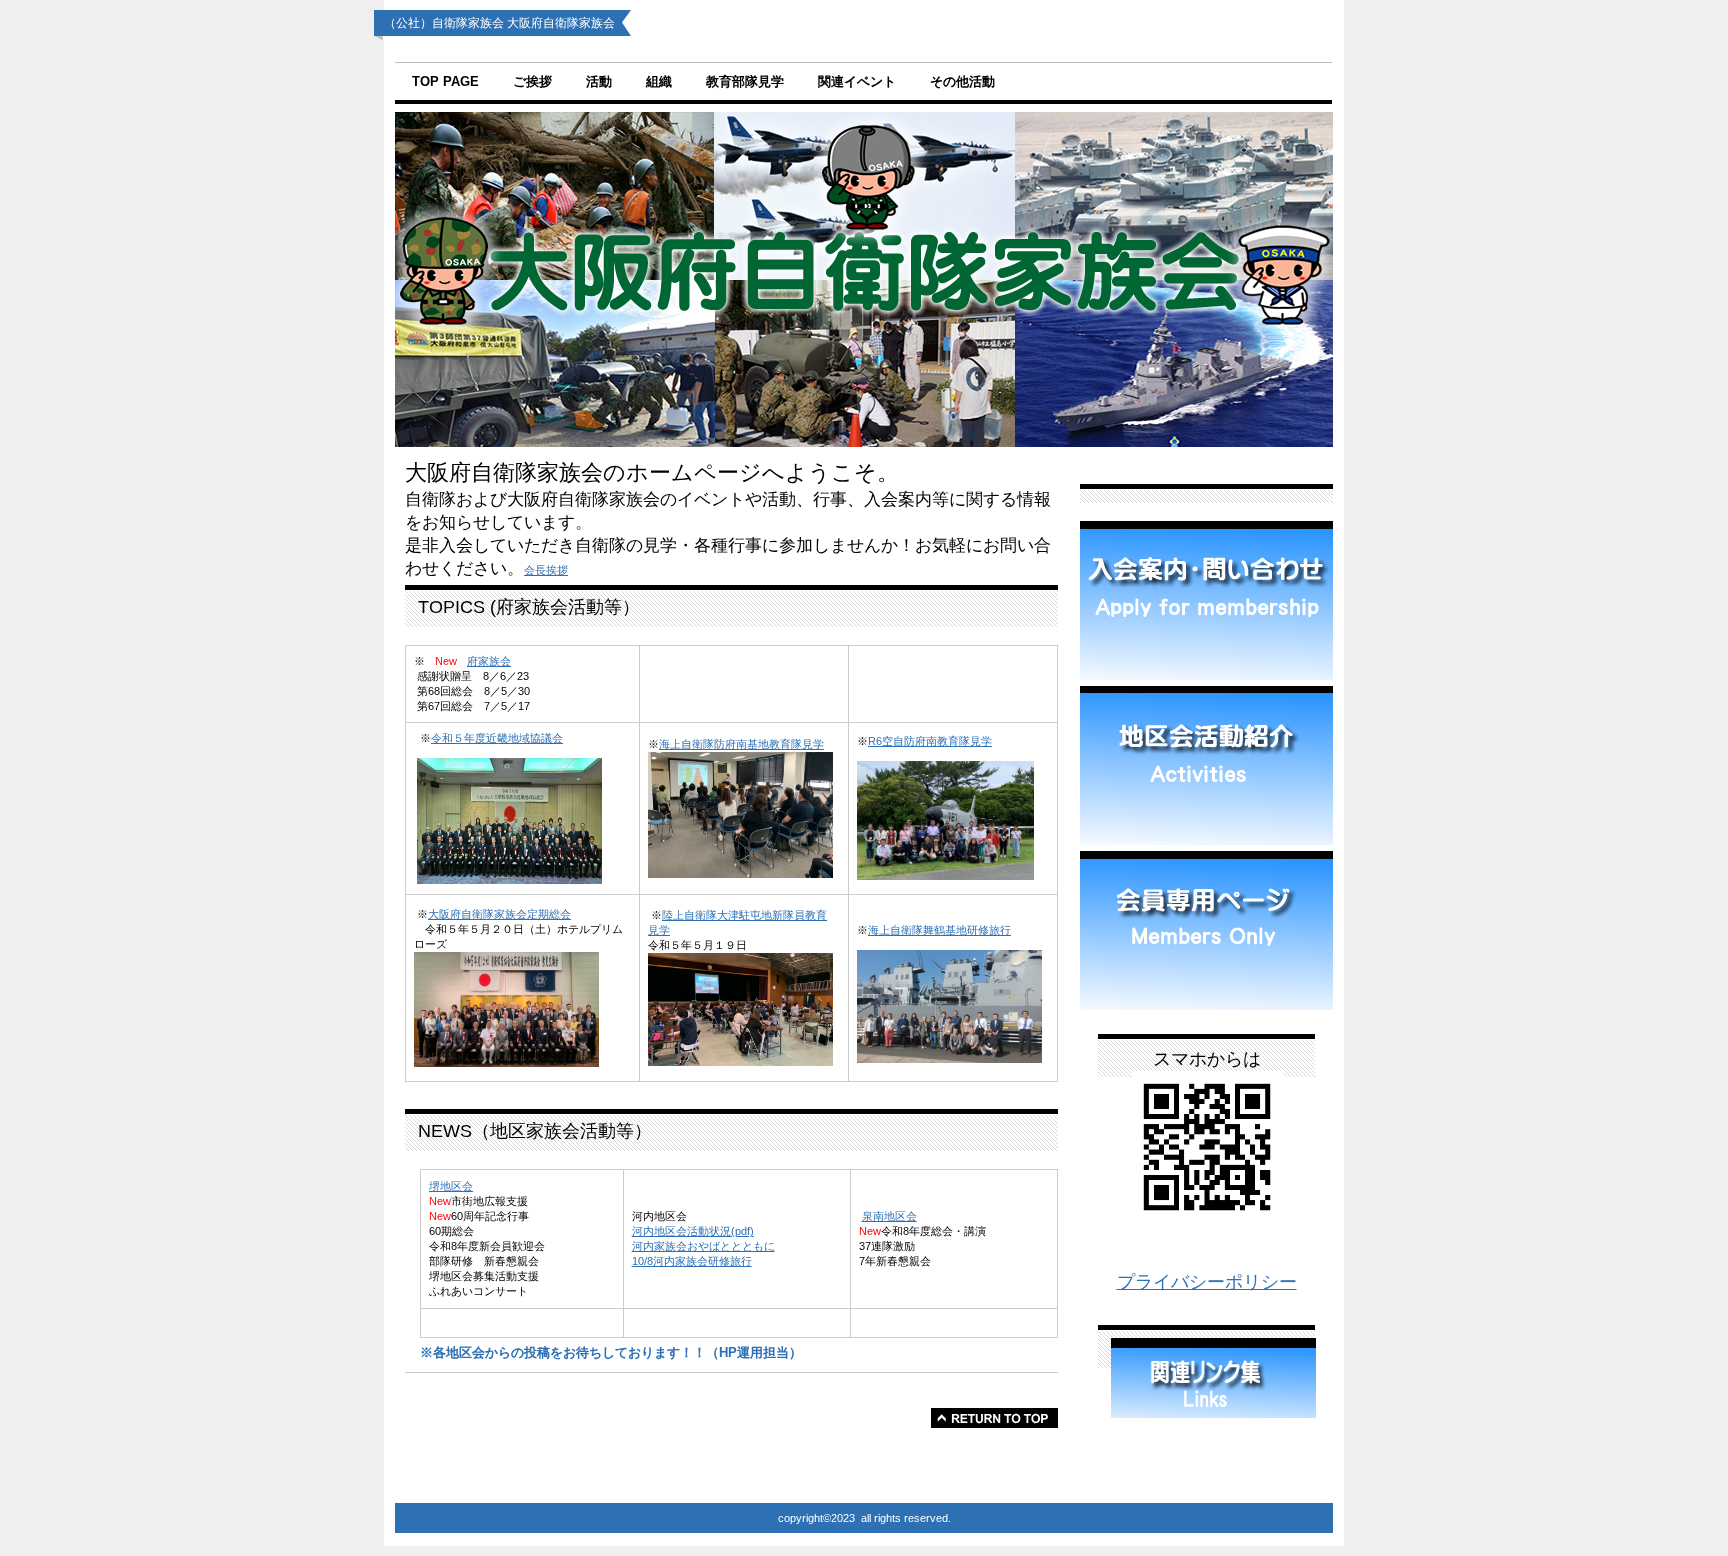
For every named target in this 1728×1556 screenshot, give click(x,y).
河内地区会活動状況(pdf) (693, 1231)
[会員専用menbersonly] (1206, 930)
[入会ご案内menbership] (1206, 600)
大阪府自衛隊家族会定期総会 (499, 914)
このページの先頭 (994, 1418)
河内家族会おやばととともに (703, 1246)
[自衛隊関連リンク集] (1213, 1412)
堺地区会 (451, 1186)
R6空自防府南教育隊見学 (930, 741)
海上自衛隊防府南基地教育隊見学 (741, 744)
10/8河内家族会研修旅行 (692, 1261)
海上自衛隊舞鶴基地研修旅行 (939, 930)
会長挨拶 (546, 570)
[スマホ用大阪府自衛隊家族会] (1207, 1217)
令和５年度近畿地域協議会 (497, 738)
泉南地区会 (889, 1216)
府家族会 (489, 661)
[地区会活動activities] (1206, 765)
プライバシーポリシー (1207, 1282)
